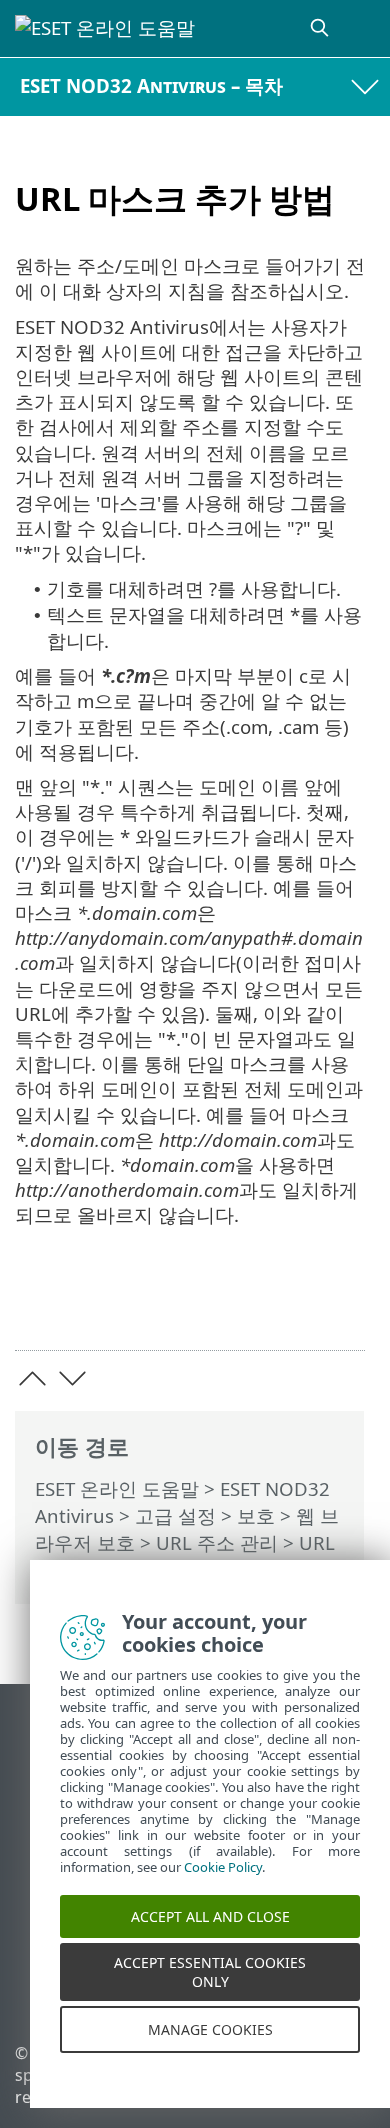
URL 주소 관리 (217, 1542)
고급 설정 (175, 1515)
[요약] (340, 1304)
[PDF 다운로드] (288, 1304)
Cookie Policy (223, 1881)
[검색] (321, 28)
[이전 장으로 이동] (32, 1378)
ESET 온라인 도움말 (117, 1488)
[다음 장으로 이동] (72, 1378)
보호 (256, 1515)
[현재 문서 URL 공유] (237, 1304)
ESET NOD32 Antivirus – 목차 (151, 85)
